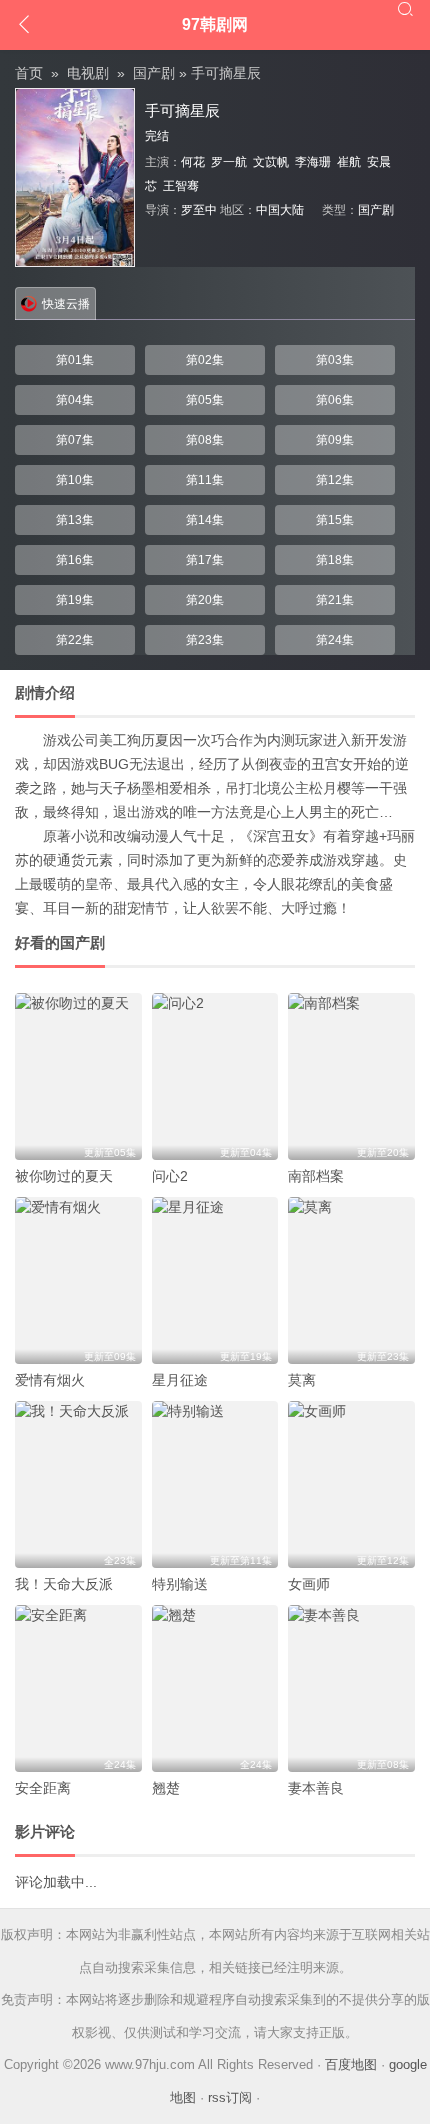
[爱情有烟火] (78, 1280)
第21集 (335, 600)
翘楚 (166, 1788)
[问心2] (215, 1076)
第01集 (75, 360)
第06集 (335, 400)
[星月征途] (215, 1280)
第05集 (205, 400)
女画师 (309, 1584)
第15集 (335, 520)
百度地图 (351, 2064)
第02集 (205, 360)
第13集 (75, 520)
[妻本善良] (351, 1688)
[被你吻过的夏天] (78, 1076)
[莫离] (351, 1280)
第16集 (75, 560)
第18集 (335, 560)
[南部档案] (351, 1076)
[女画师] (351, 1484)
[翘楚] (215, 1688)
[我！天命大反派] (78, 1484)
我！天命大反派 (64, 1584)
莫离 (302, 1380)
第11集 (205, 480)
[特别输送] (215, 1484)
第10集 (75, 480)
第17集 (205, 560)
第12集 (335, 480)
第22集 (75, 640)
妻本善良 (316, 1788)
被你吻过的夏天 (64, 1176)
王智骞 (181, 186)
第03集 (335, 360)
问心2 (170, 1176)
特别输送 (180, 1584)
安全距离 (43, 1788)
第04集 (75, 400)
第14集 (205, 520)
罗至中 (199, 210)
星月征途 (180, 1380)
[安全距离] (78, 1688)
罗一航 (229, 162)
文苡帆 (271, 162)
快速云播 (66, 304)
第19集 (75, 600)
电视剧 (88, 73)
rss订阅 (230, 2097)
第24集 (335, 640)
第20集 (205, 600)
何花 (193, 162)
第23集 (205, 640)
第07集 (75, 440)
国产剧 (154, 73)
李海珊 (313, 162)
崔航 (349, 162)
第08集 (205, 440)
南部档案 (316, 1176)
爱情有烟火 (50, 1380)
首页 (29, 73)
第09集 (335, 440)
